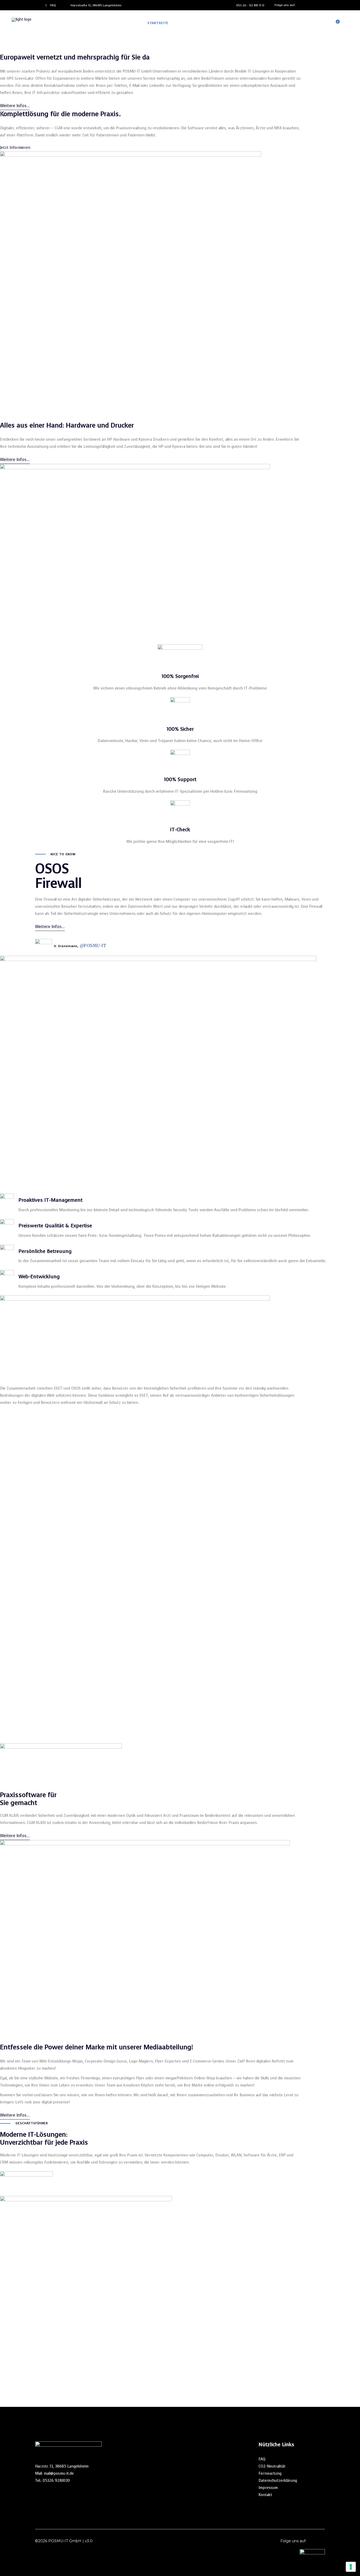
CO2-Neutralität (272, 2466)
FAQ (262, 2459)
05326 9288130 (56, 2481)
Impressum (268, 2488)
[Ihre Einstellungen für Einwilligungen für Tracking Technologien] (351, 2567)
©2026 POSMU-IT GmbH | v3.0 (64, 2541)
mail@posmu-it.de (59, 2473)
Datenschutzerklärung (278, 2481)
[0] (334, 23)
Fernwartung (270, 2473)
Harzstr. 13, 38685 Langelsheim (62, 2466)
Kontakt (265, 2495)
